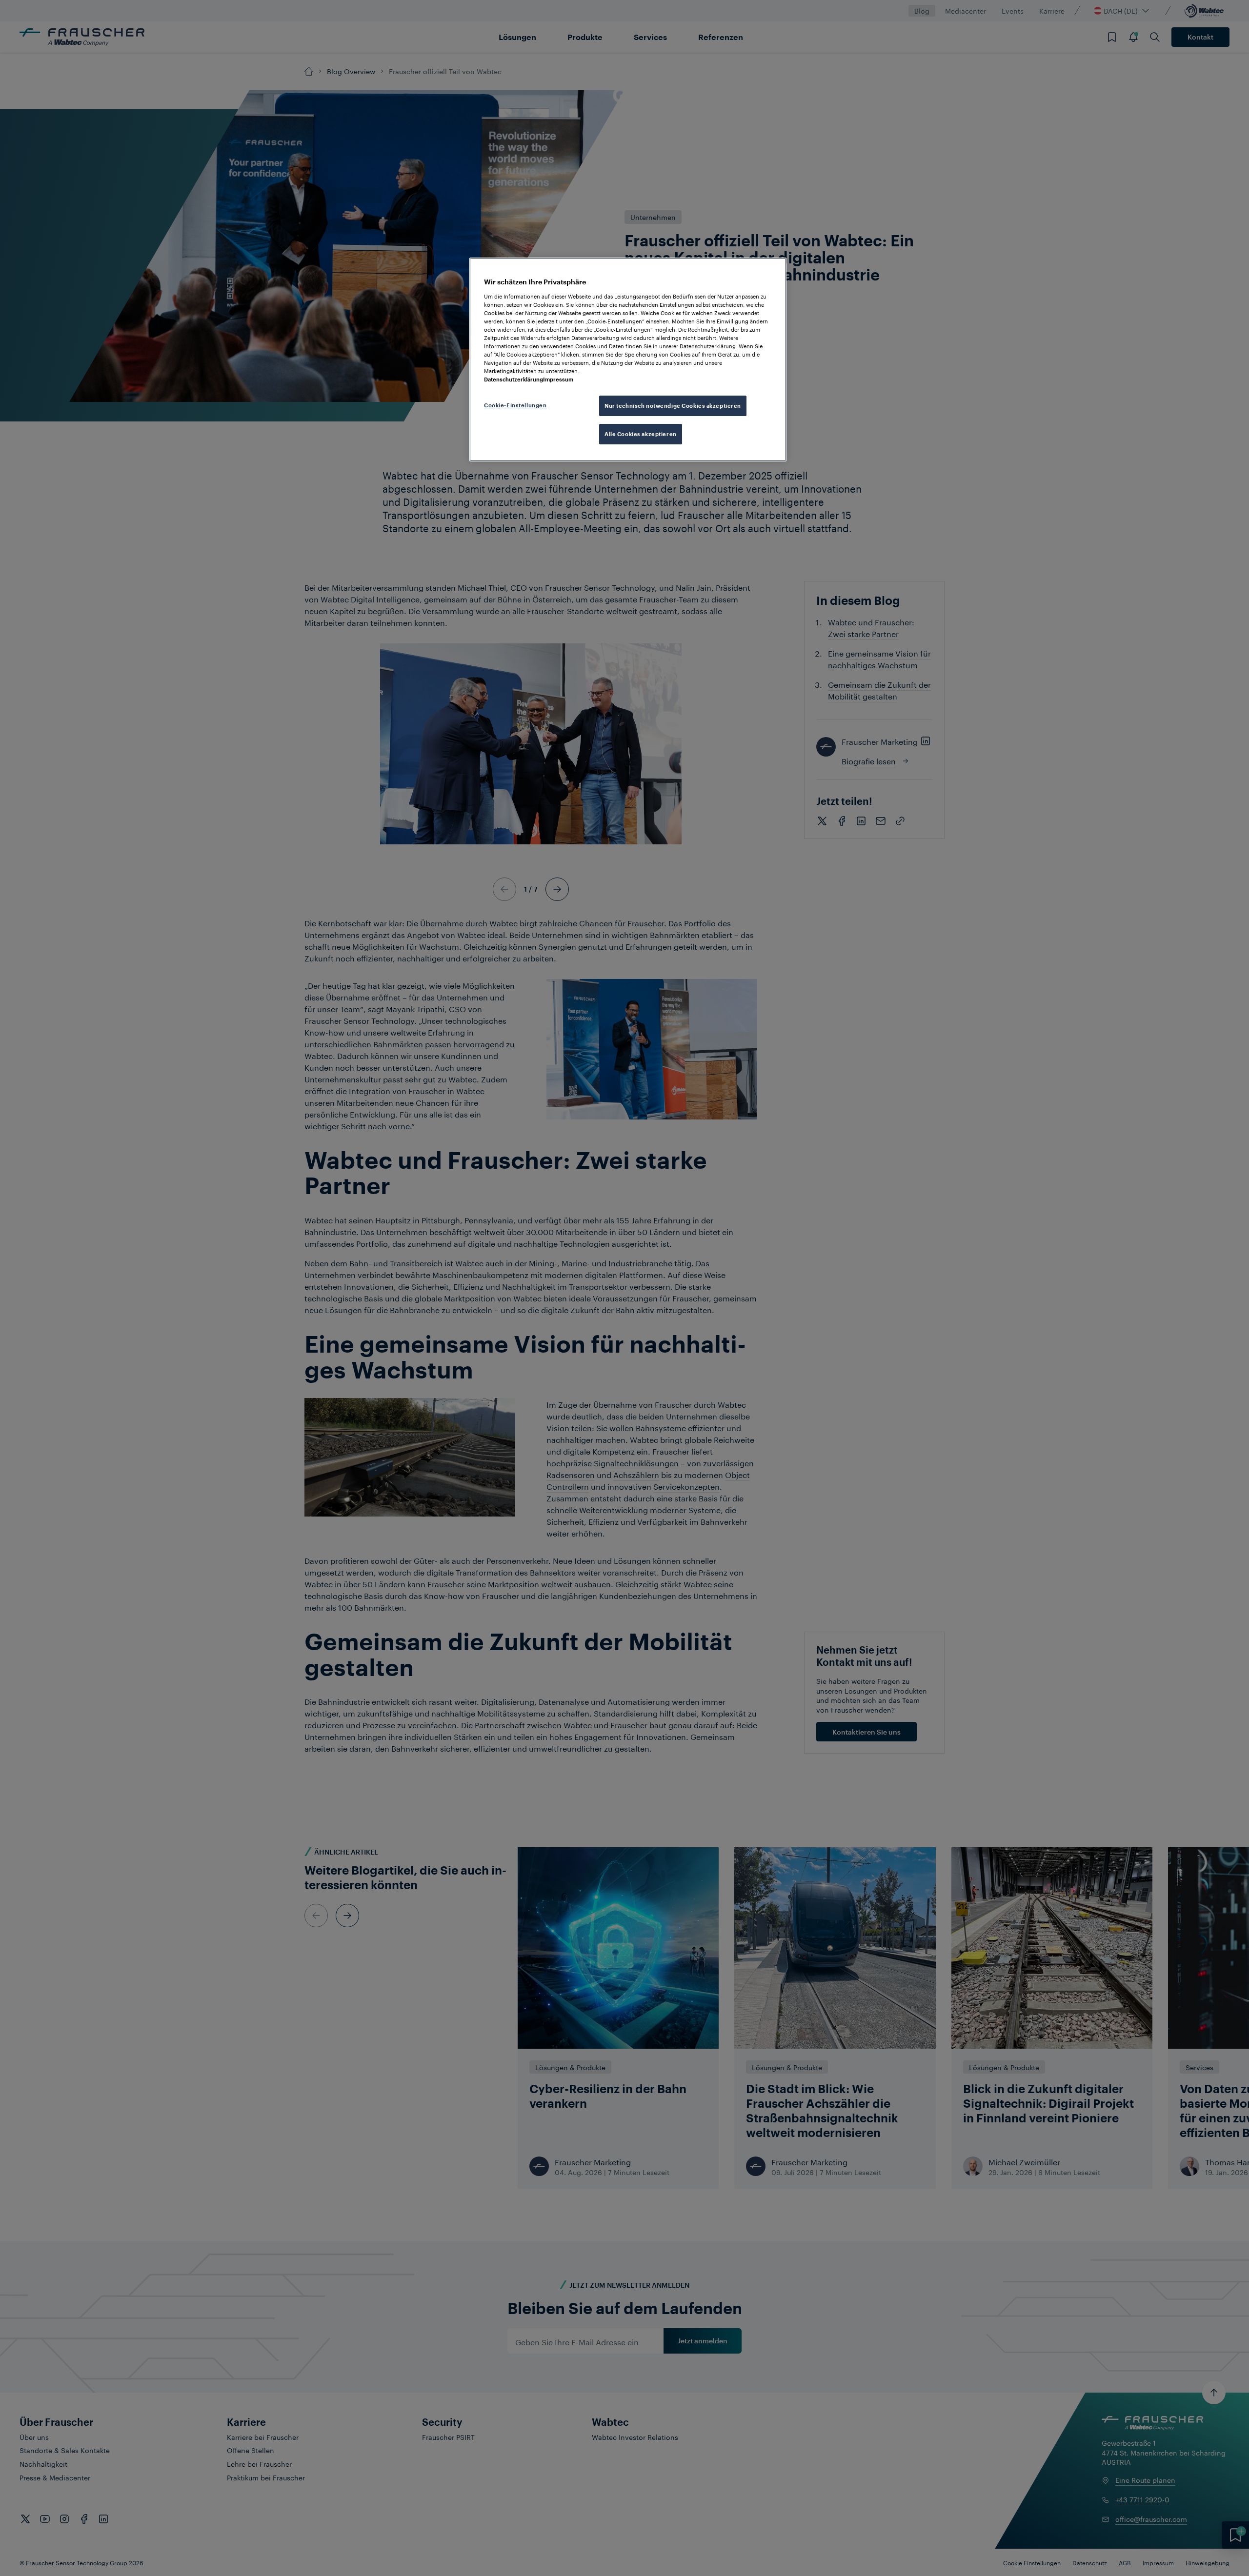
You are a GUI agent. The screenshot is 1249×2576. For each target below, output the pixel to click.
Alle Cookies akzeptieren (641, 434)
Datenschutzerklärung (514, 379)
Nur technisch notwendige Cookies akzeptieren (673, 406)
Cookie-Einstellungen (515, 405)
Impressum (558, 379)
